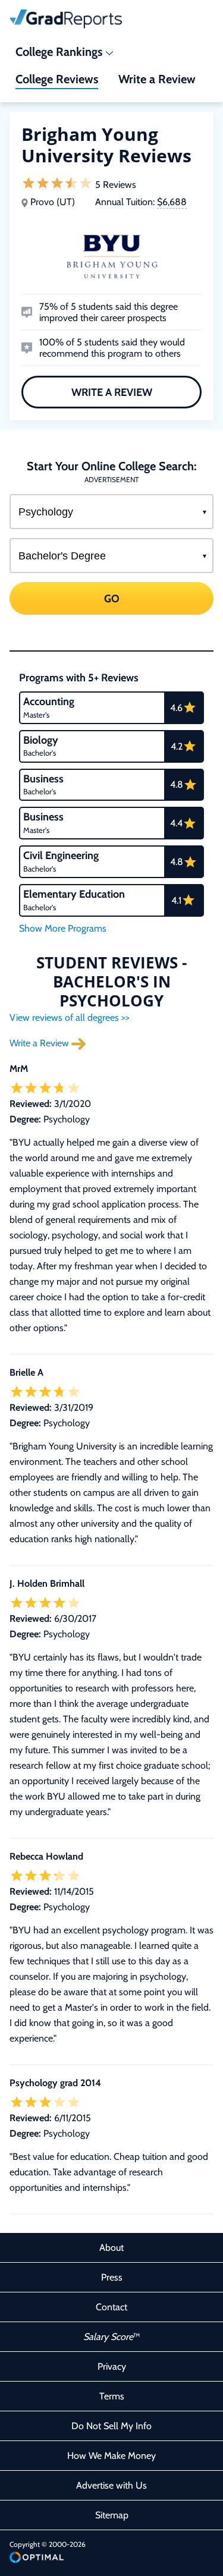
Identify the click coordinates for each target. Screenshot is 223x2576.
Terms (112, 2396)
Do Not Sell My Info (111, 2426)
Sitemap (112, 2515)
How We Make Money (111, 2456)
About (111, 2248)
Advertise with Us (111, 2485)
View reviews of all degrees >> (70, 1017)
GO (112, 599)
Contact (111, 2307)
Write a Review (112, 392)
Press (112, 2277)
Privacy (112, 2366)
